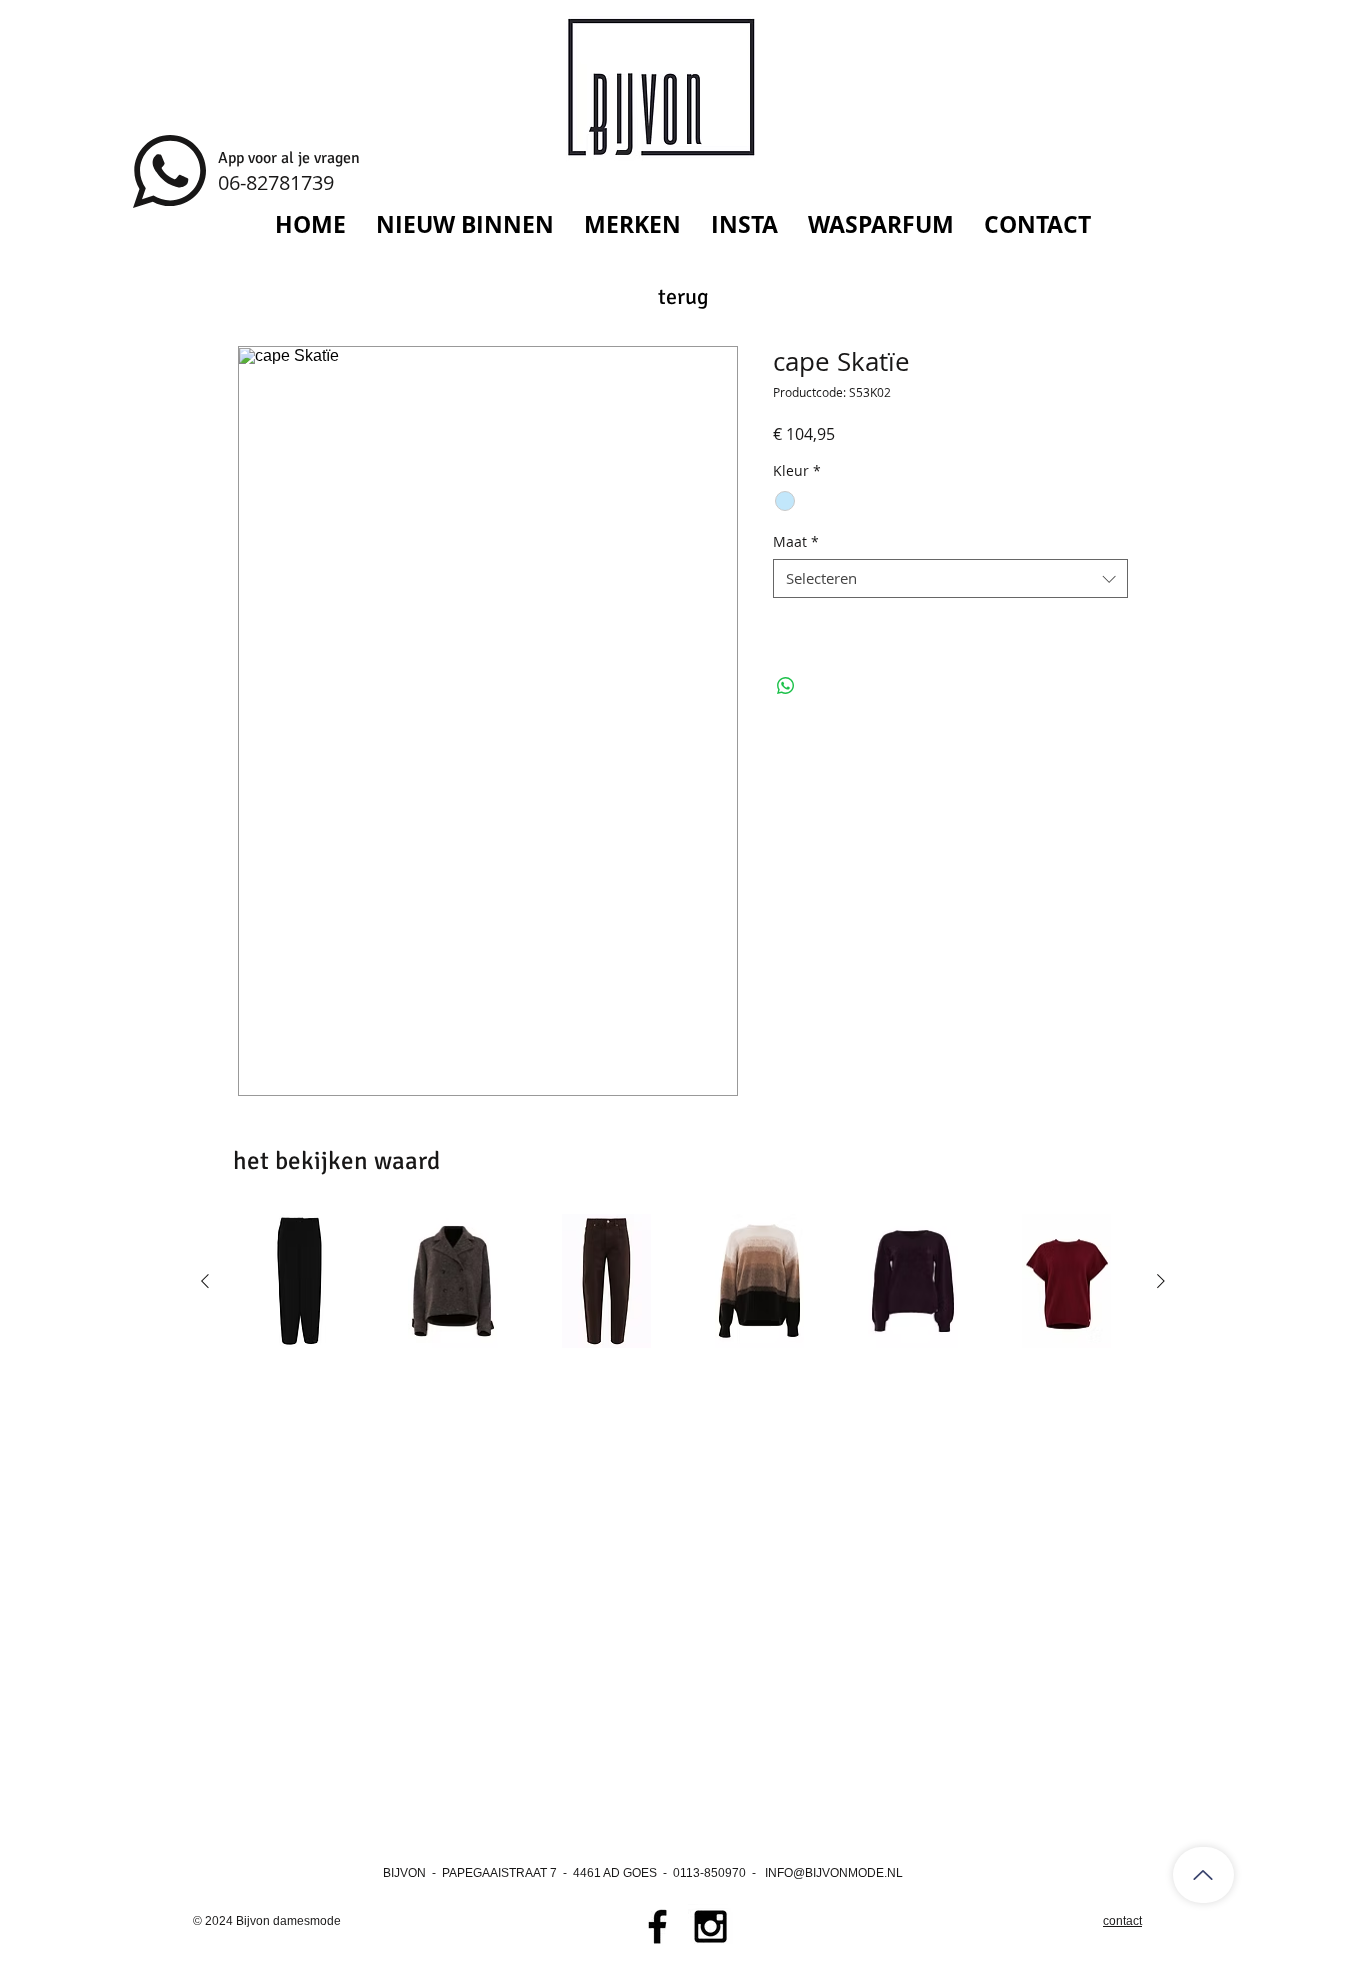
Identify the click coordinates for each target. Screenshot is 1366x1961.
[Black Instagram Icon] (710, 1926)
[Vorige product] (205, 1281)
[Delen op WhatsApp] (786, 686)
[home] (1203, 1875)
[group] (683, 1280)
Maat (796, 541)
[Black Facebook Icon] (657, 1926)
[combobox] (950, 578)
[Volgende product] (1161, 1281)
